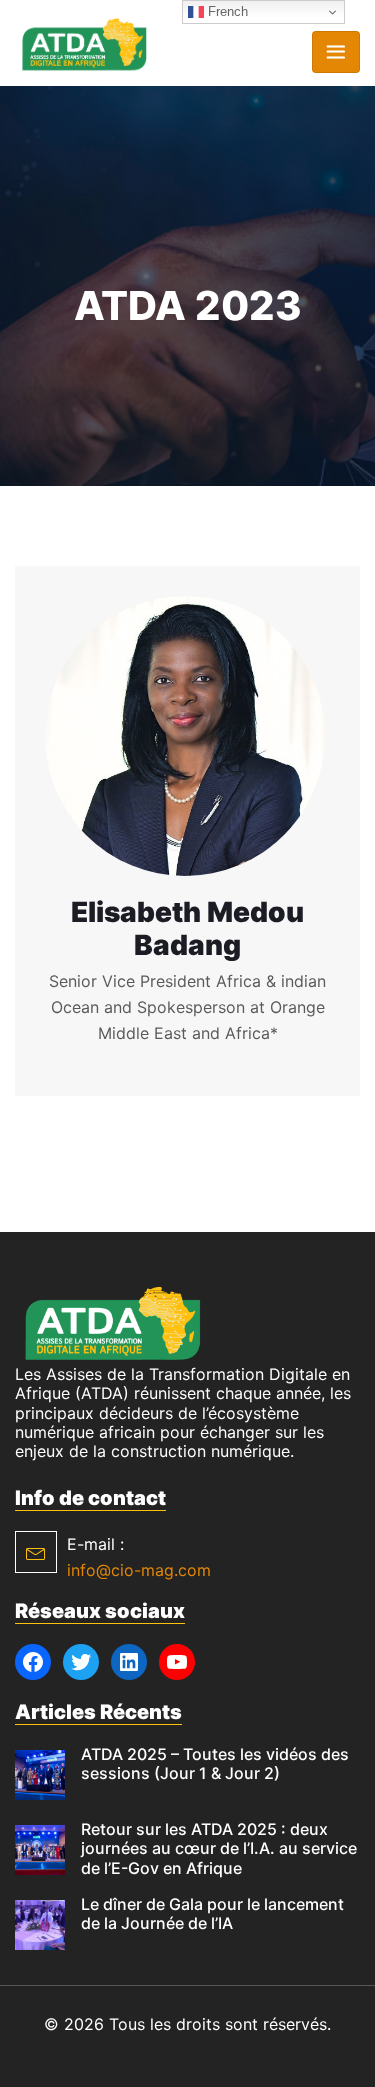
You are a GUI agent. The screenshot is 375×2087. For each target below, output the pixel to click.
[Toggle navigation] (336, 52)
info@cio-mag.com (139, 1570)
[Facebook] (33, 1662)
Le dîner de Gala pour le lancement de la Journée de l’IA (212, 1913)
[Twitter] (81, 1662)
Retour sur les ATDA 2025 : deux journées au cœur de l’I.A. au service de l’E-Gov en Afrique (219, 1848)
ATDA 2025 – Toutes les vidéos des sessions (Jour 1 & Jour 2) (215, 1763)
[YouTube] (177, 1662)
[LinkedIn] (129, 1662)
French (226, 11)
